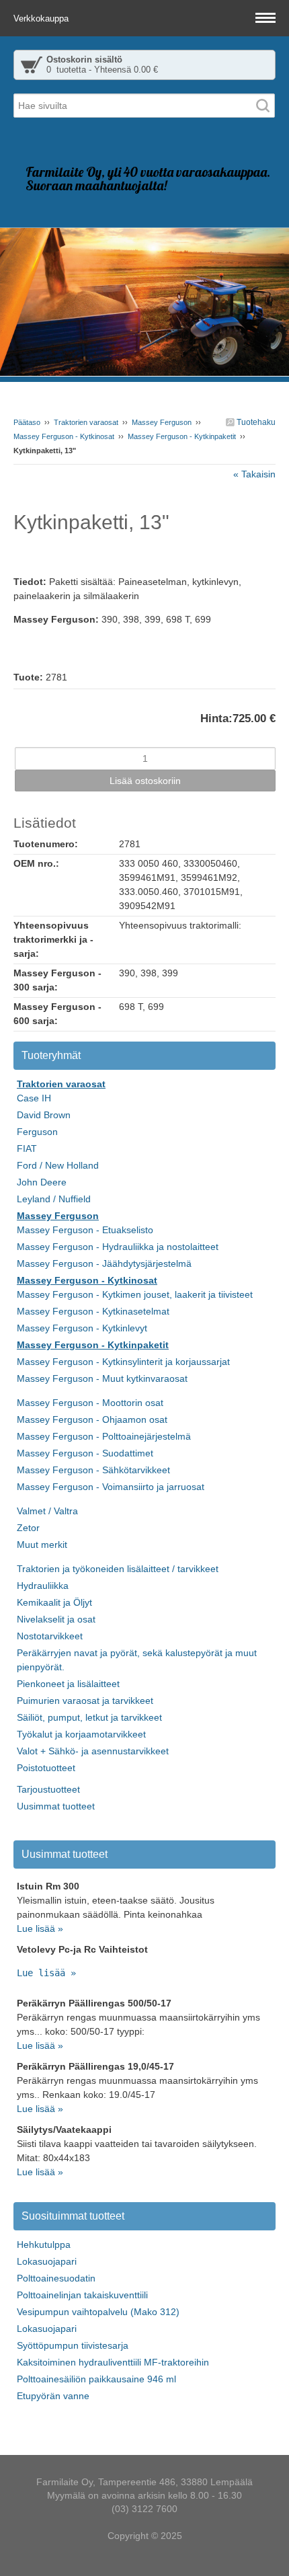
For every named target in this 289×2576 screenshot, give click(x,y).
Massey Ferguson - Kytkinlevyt (82, 1328)
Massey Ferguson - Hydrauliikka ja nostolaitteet (118, 1247)
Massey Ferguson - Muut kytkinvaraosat (102, 1378)
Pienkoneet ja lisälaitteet (68, 1684)
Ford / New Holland (58, 1165)
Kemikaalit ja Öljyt (54, 1602)
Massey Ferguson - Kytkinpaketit (182, 436)
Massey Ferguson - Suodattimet (85, 1453)
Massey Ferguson (162, 422)
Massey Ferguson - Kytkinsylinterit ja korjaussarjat (123, 1362)
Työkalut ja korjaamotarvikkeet (81, 1734)
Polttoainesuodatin (56, 2278)
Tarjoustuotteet (48, 1789)
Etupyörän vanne (53, 2396)
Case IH (34, 1098)
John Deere (42, 1182)
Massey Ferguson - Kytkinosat (64, 436)
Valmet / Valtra (47, 1511)
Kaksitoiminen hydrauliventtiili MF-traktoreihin (113, 2362)
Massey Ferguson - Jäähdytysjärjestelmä (104, 1263)
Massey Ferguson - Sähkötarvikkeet (93, 1470)
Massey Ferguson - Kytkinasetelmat (93, 1311)
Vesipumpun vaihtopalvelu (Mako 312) (98, 2312)
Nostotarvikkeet (50, 1636)
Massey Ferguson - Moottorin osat (90, 1403)
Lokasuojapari (47, 2261)
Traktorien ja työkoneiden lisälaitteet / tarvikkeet (118, 1569)
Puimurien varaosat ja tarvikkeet (85, 1701)
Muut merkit (42, 1545)
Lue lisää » (40, 1928)
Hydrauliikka (43, 1586)
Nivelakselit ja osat (56, 1619)
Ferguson (37, 1132)
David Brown (44, 1115)
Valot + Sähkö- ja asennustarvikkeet (93, 1751)
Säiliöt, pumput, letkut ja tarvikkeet (89, 1717)
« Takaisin (254, 474)
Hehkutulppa (44, 2245)
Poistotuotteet (46, 1768)
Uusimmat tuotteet (56, 1806)
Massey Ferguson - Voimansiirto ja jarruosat (111, 1487)
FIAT (27, 1148)
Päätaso (27, 422)
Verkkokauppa (42, 18)
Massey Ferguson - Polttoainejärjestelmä (104, 1436)
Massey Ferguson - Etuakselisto (85, 1230)
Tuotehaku (255, 422)
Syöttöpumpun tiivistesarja (73, 2345)
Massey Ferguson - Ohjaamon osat (92, 1419)
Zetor (28, 1528)
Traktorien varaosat (86, 422)
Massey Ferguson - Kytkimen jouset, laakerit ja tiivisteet (135, 1294)
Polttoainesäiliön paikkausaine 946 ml (96, 2379)
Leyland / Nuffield (54, 1199)
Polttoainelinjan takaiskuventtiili (82, 2295)
